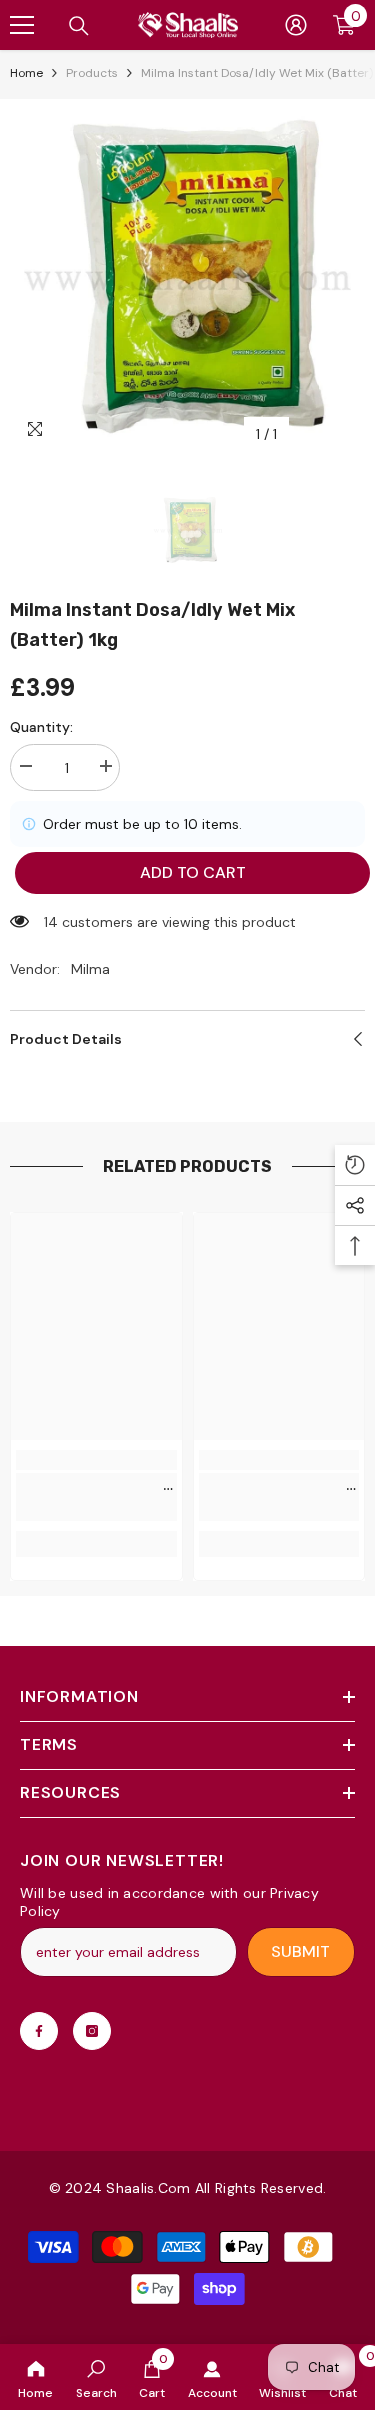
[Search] (79, 26)
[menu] (22, 25)
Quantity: (41, 727)
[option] (187, 276)
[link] (96, 2377)
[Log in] (296, 25)
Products (92, 73)
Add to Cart (185, 872)
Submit (300, 1951)
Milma (90, 969)
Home (26, 73)
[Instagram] (92, 2031)
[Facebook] (39, 2031)
